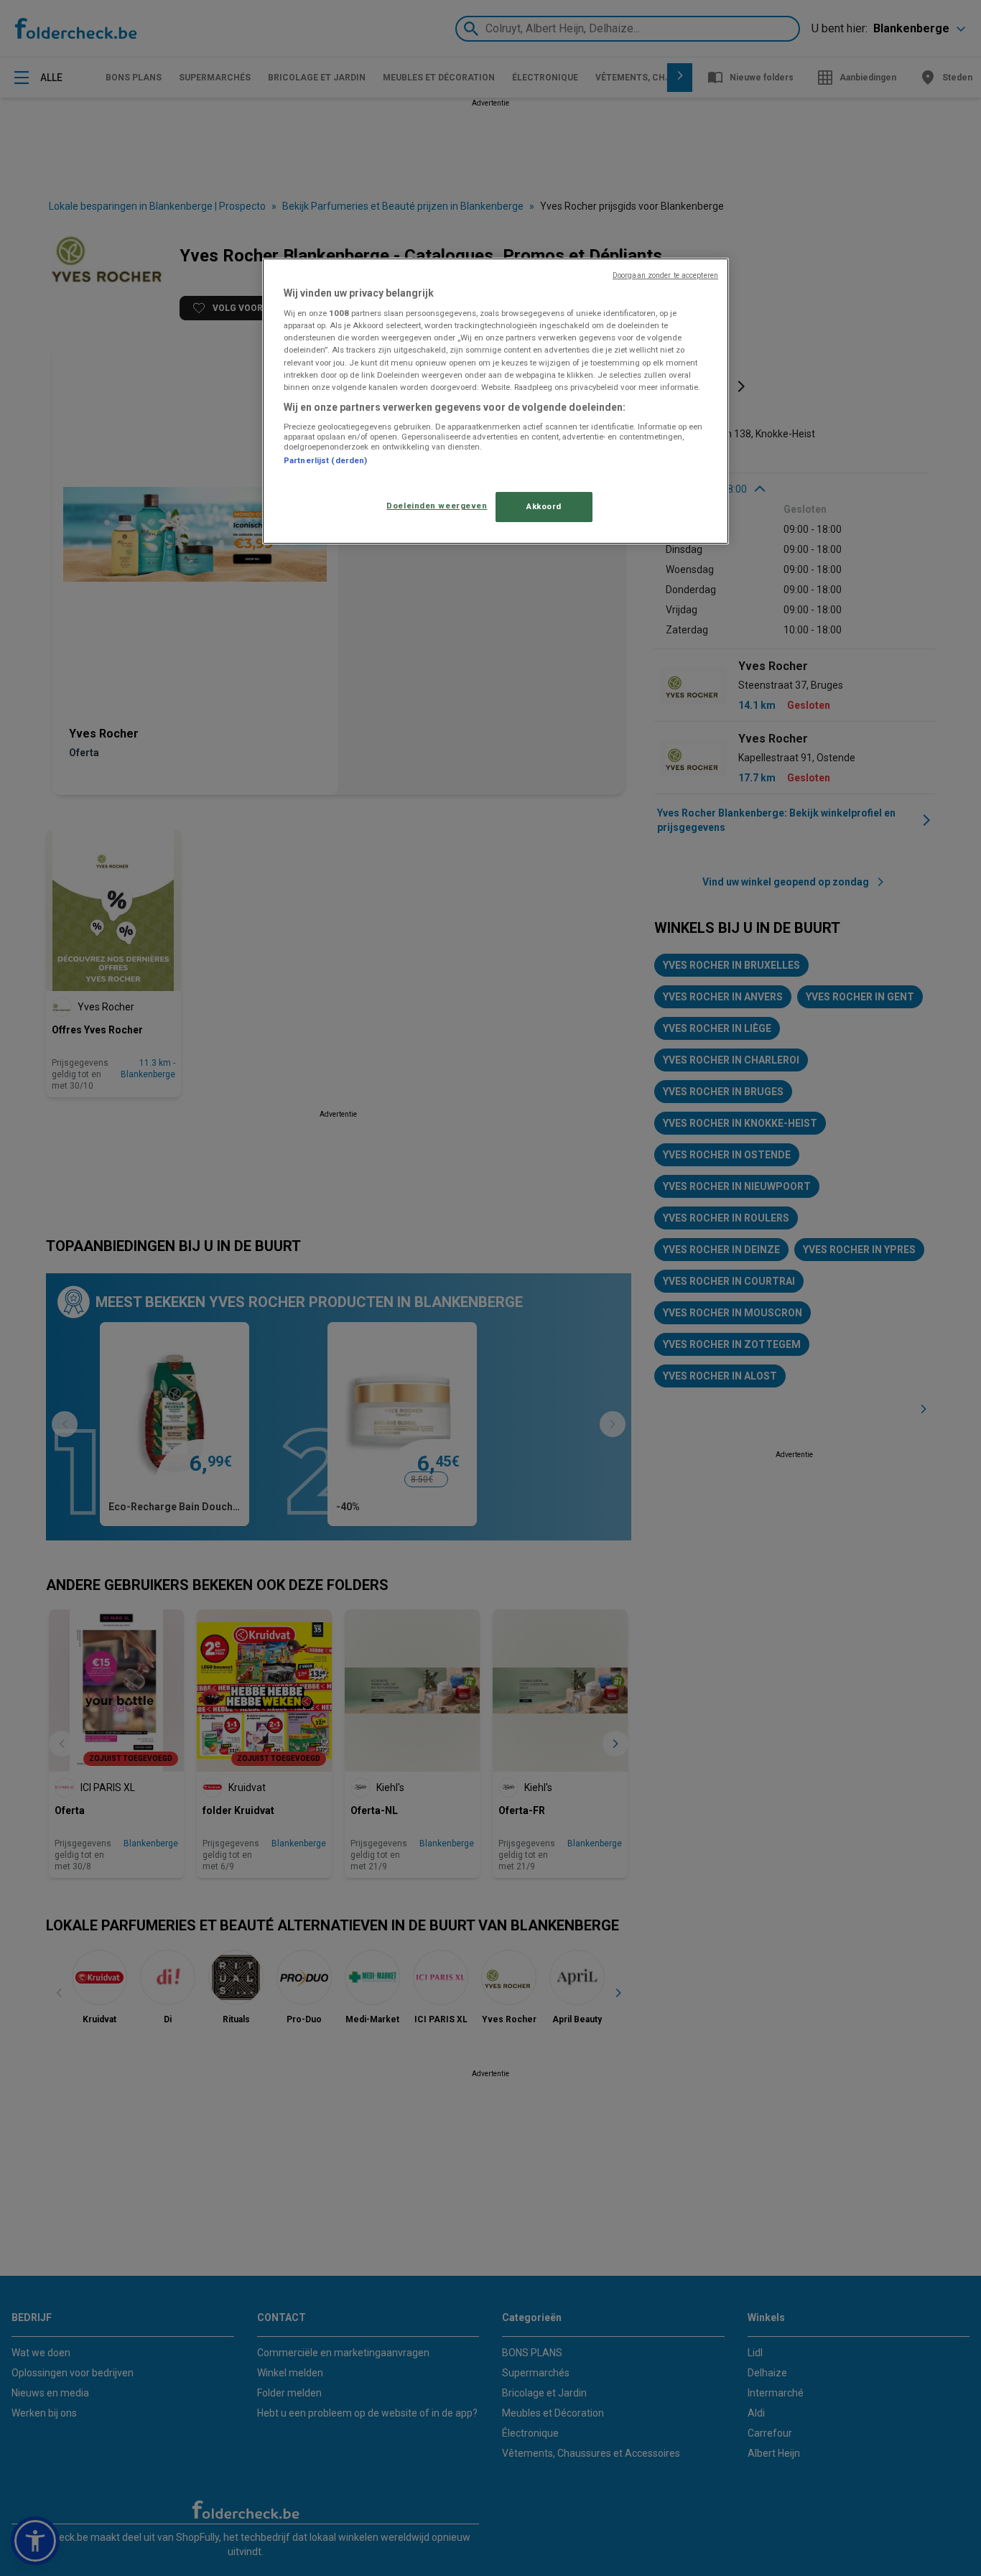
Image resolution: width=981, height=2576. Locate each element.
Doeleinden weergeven (437, 506)
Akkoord (544, 506)
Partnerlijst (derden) (325, 460)
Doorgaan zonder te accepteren (665, 275)
